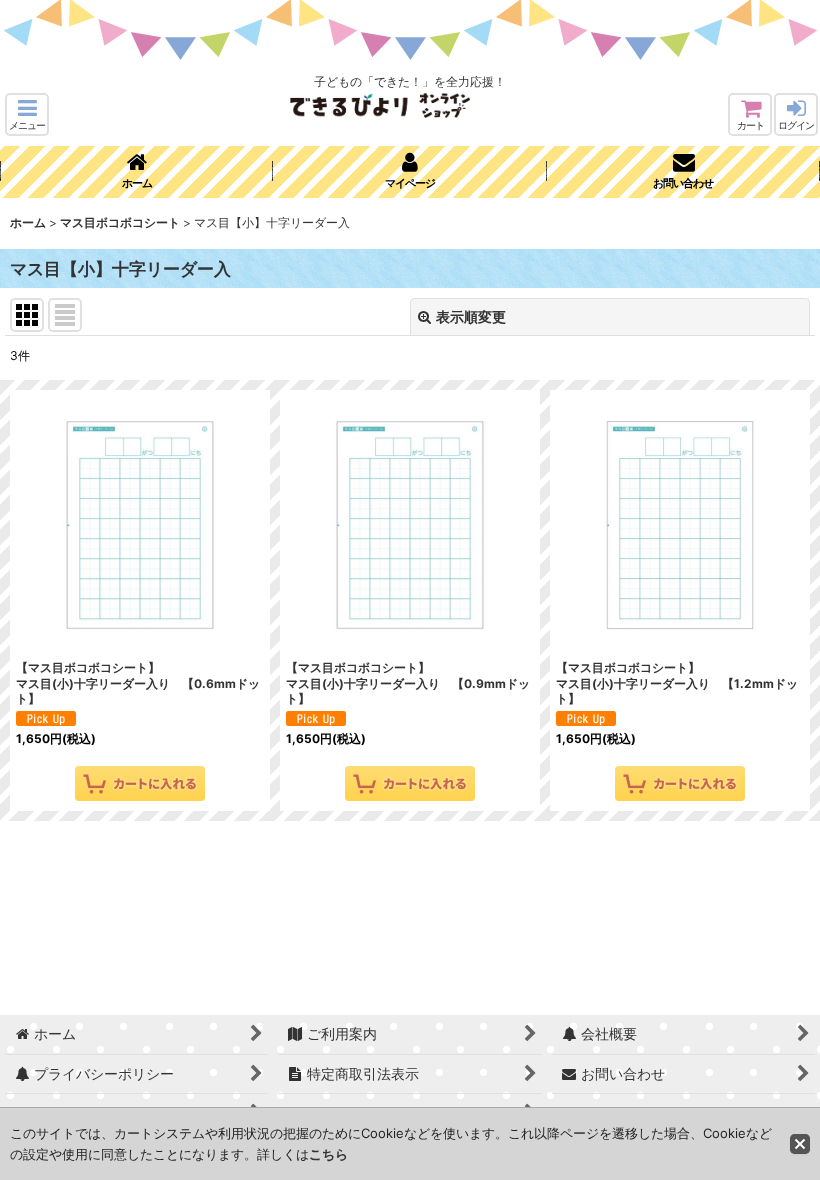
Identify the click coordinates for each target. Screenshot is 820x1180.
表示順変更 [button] (471, 316)
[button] (27, 114)
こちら (328, 1154)
